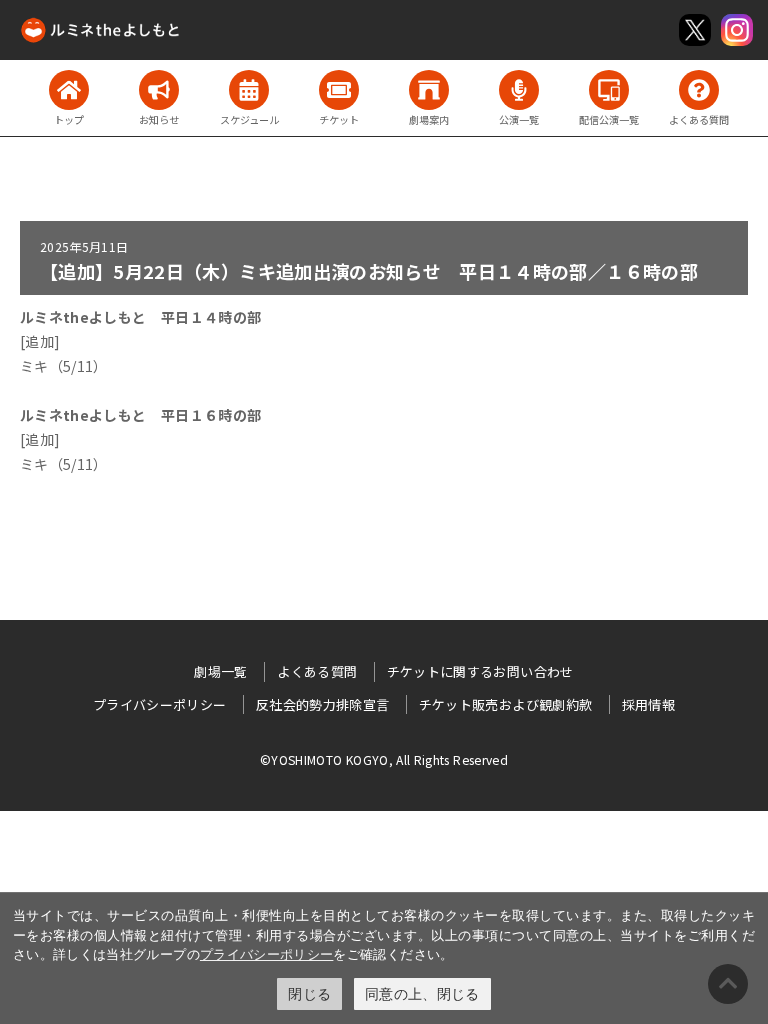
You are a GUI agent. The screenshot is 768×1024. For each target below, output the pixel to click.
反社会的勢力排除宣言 (323, 704)
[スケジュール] (249, 90)
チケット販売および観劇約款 (506, 704)
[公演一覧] (519, 90)
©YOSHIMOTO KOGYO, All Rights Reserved (384, 759)
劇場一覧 (220, 671)
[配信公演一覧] (609, 90)
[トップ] (69, 90)
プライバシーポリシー (267, 954)
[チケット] (339, 90)
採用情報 (648, 704)
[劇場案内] (429, 90)
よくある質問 (317, 671)
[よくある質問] (699, 90)
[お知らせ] (159, 90)
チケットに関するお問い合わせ (480, 671)
